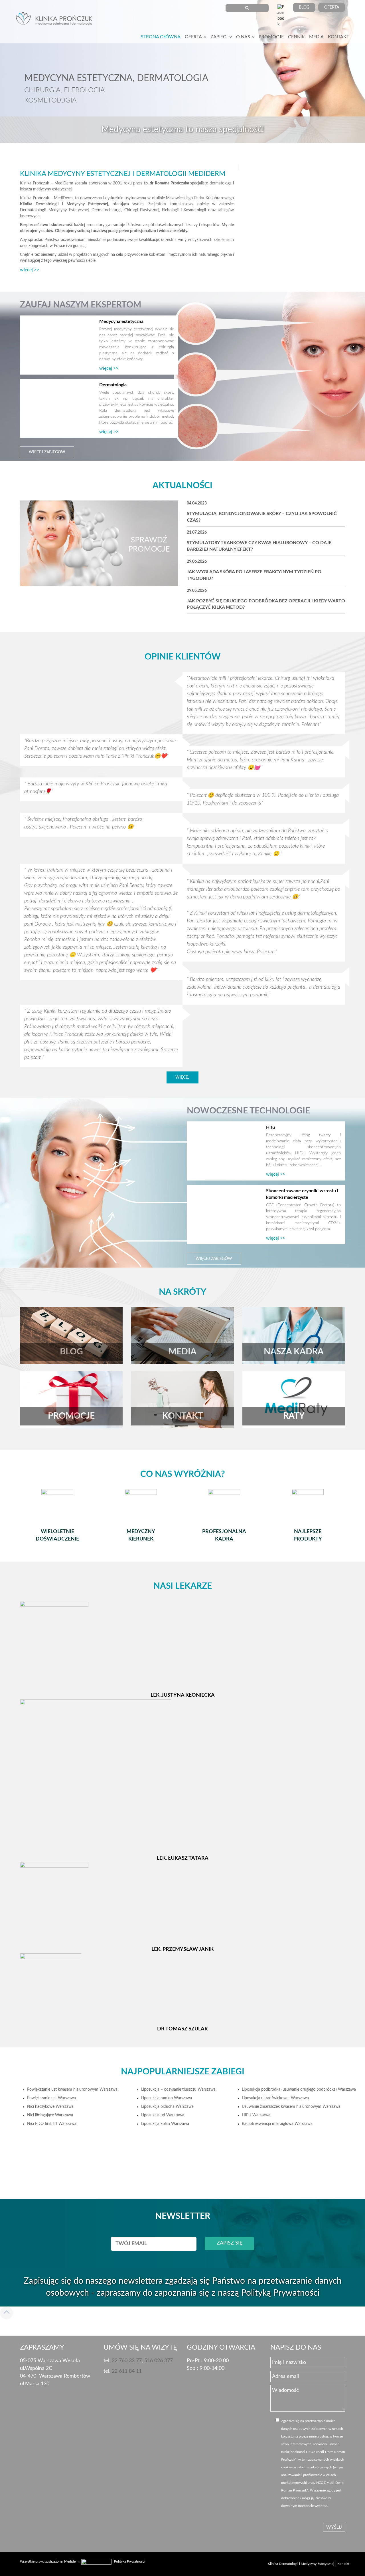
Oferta (332, 7)
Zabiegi (219, 37)
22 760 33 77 (127, 2361)
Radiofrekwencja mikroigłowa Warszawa (277, 2124)
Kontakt (338, 37)
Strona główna (161, 37)
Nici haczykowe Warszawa (50, 2107)
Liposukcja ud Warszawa (163, 2115)
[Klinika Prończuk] (56, 20)
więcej (182, 1077)
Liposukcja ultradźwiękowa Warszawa (275, 2098)
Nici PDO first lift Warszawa (52, 2124)
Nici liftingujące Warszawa (50, 2115)
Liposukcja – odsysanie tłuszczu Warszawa (178, 2090)
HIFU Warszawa (256, 2115)
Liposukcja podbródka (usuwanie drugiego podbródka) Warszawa (299, 2090)
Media (316, 37)
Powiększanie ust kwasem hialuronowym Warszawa (72, 2090)
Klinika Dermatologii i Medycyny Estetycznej (301, 2564)
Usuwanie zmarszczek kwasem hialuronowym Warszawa (291, 2107)
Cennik (296, 37)
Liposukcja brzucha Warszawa (167, 2107)
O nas (243, 37)
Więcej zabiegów (47, 452)
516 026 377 (159, 2361)
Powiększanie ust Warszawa (51, 2098)
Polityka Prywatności (130, 2561)
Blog (304, 7)
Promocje (271, 37)
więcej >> (30, 270)
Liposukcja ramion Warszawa (167, 2098)
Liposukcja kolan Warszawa (165, 2124)
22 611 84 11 (127, 2371)
